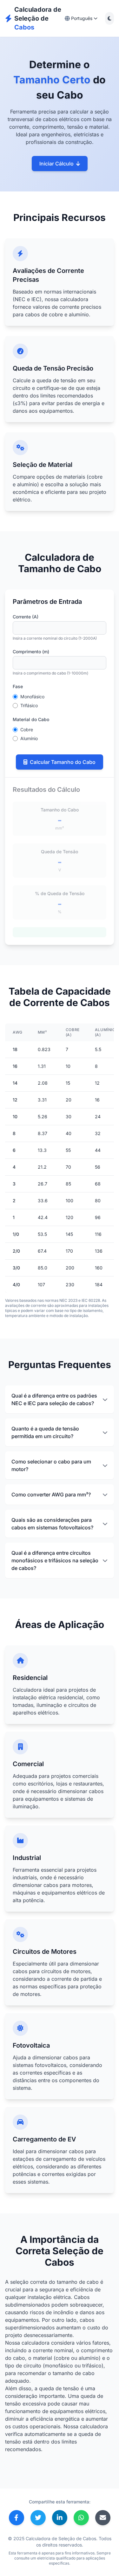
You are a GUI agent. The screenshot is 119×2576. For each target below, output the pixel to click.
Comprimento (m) (31, 652)
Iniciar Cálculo (56, 164)
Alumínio (29, 738)
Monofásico (32, 697)
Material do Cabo (31, 719)
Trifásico (29, 705)
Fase (18, 686)
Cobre (27, 730)
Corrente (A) (26, 617)
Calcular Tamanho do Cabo (63, 762)
